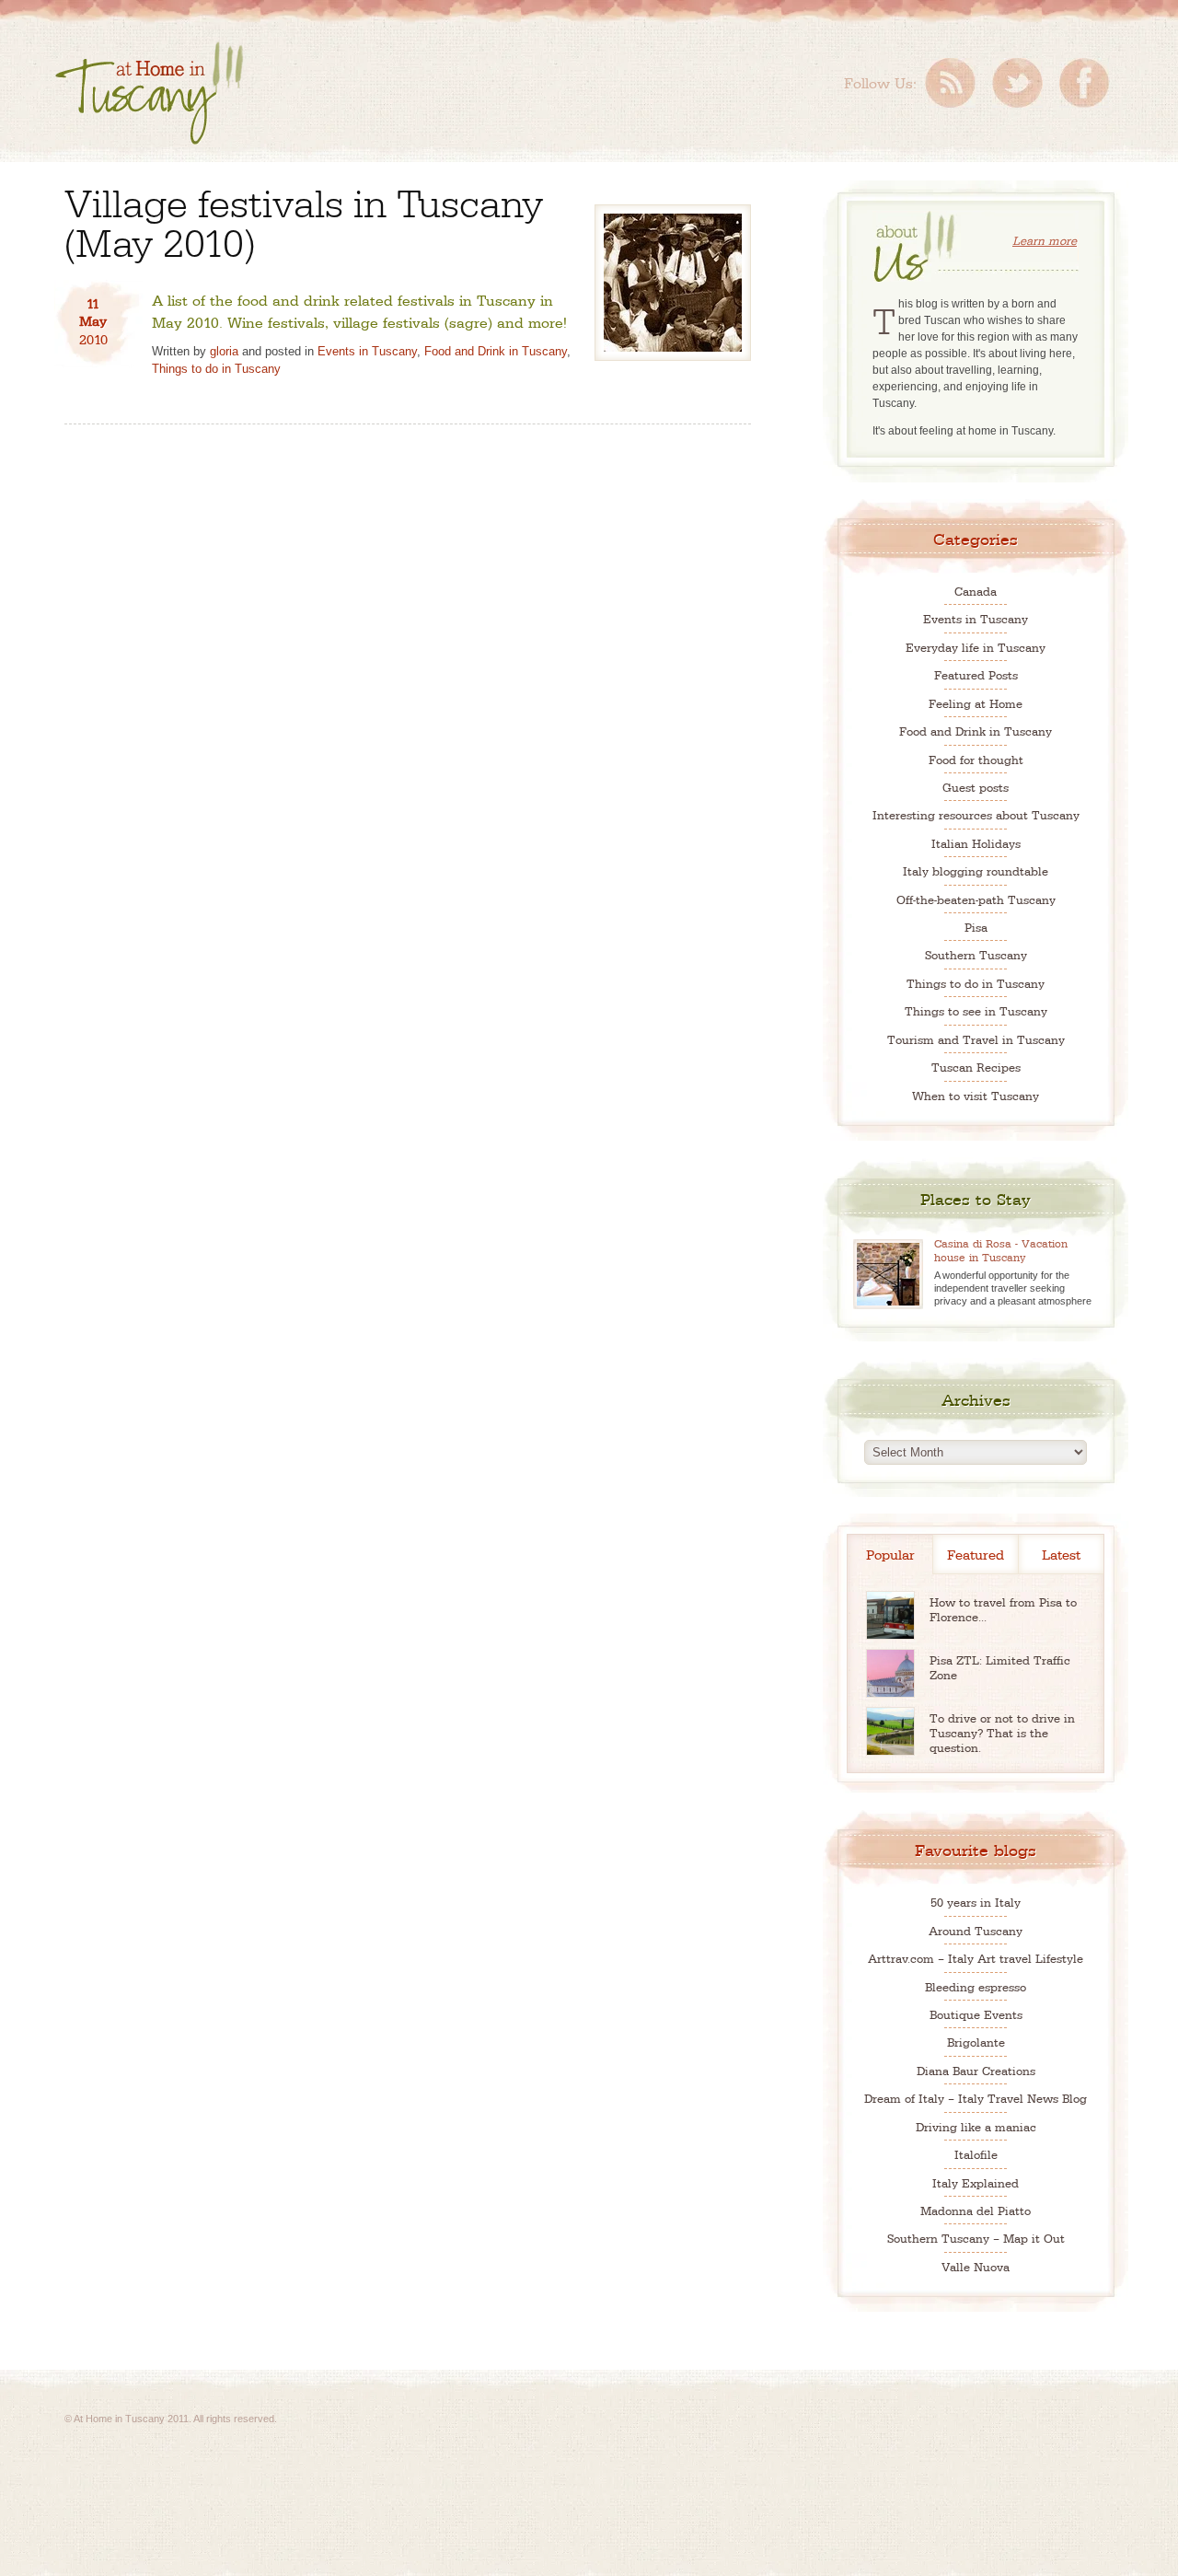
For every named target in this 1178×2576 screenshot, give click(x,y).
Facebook (1084, 83)
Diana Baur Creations (976, 2070)
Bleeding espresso (976, 1986)
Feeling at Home (976, 703)
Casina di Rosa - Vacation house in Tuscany (1001, 1250)
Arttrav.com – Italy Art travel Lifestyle (976, 1958)
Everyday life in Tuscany (976, 647)
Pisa (976, 927)
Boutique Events (976, 2014)
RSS (950, 83)
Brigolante (976, 2042)
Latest (1061, 1554)
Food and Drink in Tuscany (496, 351)
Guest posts (976, 787)
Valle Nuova (976, 2266)
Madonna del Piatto (976, 2210)
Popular (890, 1554)
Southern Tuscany (976, 954)
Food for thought (976, 759)
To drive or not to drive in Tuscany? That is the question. (1002, 1732)
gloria (224, 351)
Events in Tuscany (367, 351)
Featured (976, 1554)
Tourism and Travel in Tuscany (976, 1039)
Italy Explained (976, 2182)
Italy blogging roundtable (976, 870)
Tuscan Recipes (976, 1067)
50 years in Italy (976, 1902)
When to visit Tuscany (976, 1095)
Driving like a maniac (976, 2126)
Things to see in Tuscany (976, 1010)
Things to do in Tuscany (216, 369)
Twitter (1017, 83)
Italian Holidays (976, 843)
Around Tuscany (976, 1930)
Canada (976, 591)
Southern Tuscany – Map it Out (976, 2238)
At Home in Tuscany (149, 93)
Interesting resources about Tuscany (976, 814)
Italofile (976, 2154)
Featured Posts (976, 674)
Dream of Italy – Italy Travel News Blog (976, 2098)
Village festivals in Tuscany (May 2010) (304, 220)
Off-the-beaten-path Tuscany (976, 899)
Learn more (1045, 240)
